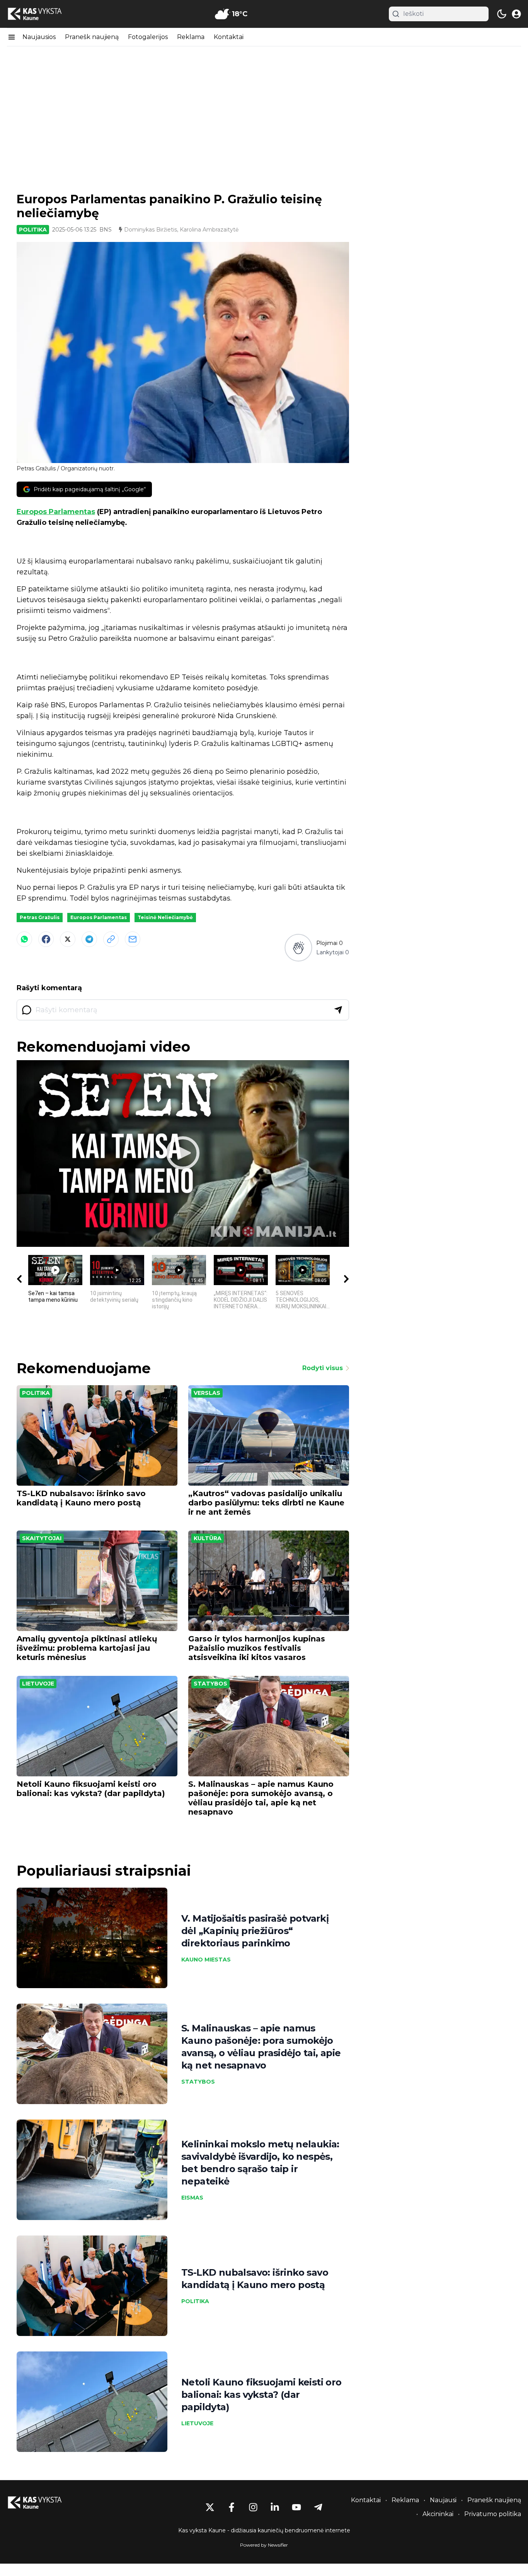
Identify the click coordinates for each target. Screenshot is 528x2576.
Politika (33, 230)
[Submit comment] (338, 1010)
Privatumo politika (493, 2514)
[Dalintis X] (68, 939)
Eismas (192, 2198)
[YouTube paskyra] (296, 2507)
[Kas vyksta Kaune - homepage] (42, 14)
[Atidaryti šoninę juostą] (12, 37)
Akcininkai (438, 2514)
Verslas (207, 1393)
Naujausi (443, 2500)
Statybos (210, 1684)
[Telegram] (89, 939)
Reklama (191, 37)
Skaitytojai (42, 1538)
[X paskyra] (210, 2507)
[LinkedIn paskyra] (275, 2507)
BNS (106, 230)
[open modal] (516, 14)
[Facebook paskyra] (232, 2507)
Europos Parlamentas (56, 512)
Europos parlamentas (99, 917)
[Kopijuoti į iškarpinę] (111, 939)
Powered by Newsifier (264, 2545)
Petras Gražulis (40, 917)
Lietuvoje (38, 1684)
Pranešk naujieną (92, 37)
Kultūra (208, 1538)
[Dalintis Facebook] (46, 939)
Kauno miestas (206, 1960)
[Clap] (298, 947)
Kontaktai (229, 37)
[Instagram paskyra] (253, 2507)
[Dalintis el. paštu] (133, 939)
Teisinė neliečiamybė (165, 917)
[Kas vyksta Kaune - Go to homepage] (42, 2503)
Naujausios (39, 37)
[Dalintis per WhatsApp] (24, 939)
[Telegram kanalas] (318, 2507)
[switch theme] (502, 14)
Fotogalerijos (148, 37)
